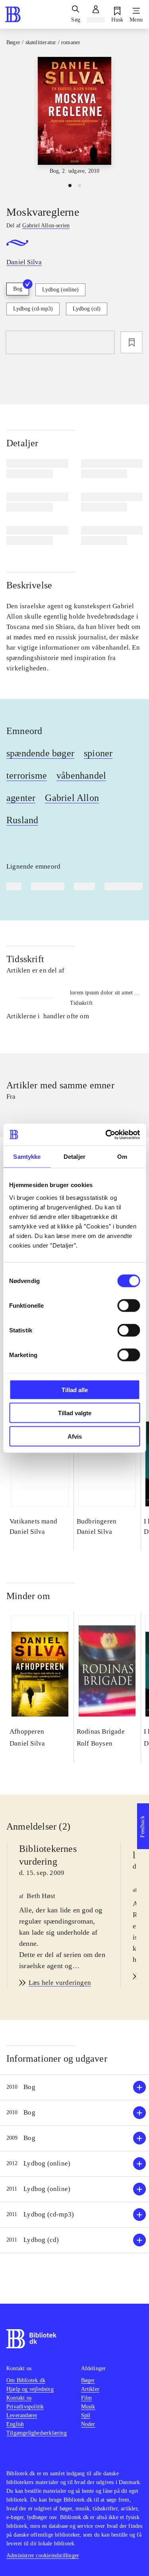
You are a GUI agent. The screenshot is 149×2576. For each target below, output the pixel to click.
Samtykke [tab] (27, 1157)
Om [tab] (122, 1157)
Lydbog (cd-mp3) (33, 309)
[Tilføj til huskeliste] (132, 342)
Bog (18, 289)
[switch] (129, 1305)
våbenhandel (81, 775)
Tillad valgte (75, 1413)
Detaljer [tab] (74, 1157)
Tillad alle (75, 1390)
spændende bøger (40, 753)
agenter (21, 798)
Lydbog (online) (60, 290)
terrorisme (27, 775)
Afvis (75, 1436)
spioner (98, 753)
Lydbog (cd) (87, 309)
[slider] (74, 116)
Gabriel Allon (72, 798)
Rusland (22, 820)
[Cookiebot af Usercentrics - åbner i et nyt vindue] (106, 1135)
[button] (74, 2087)
